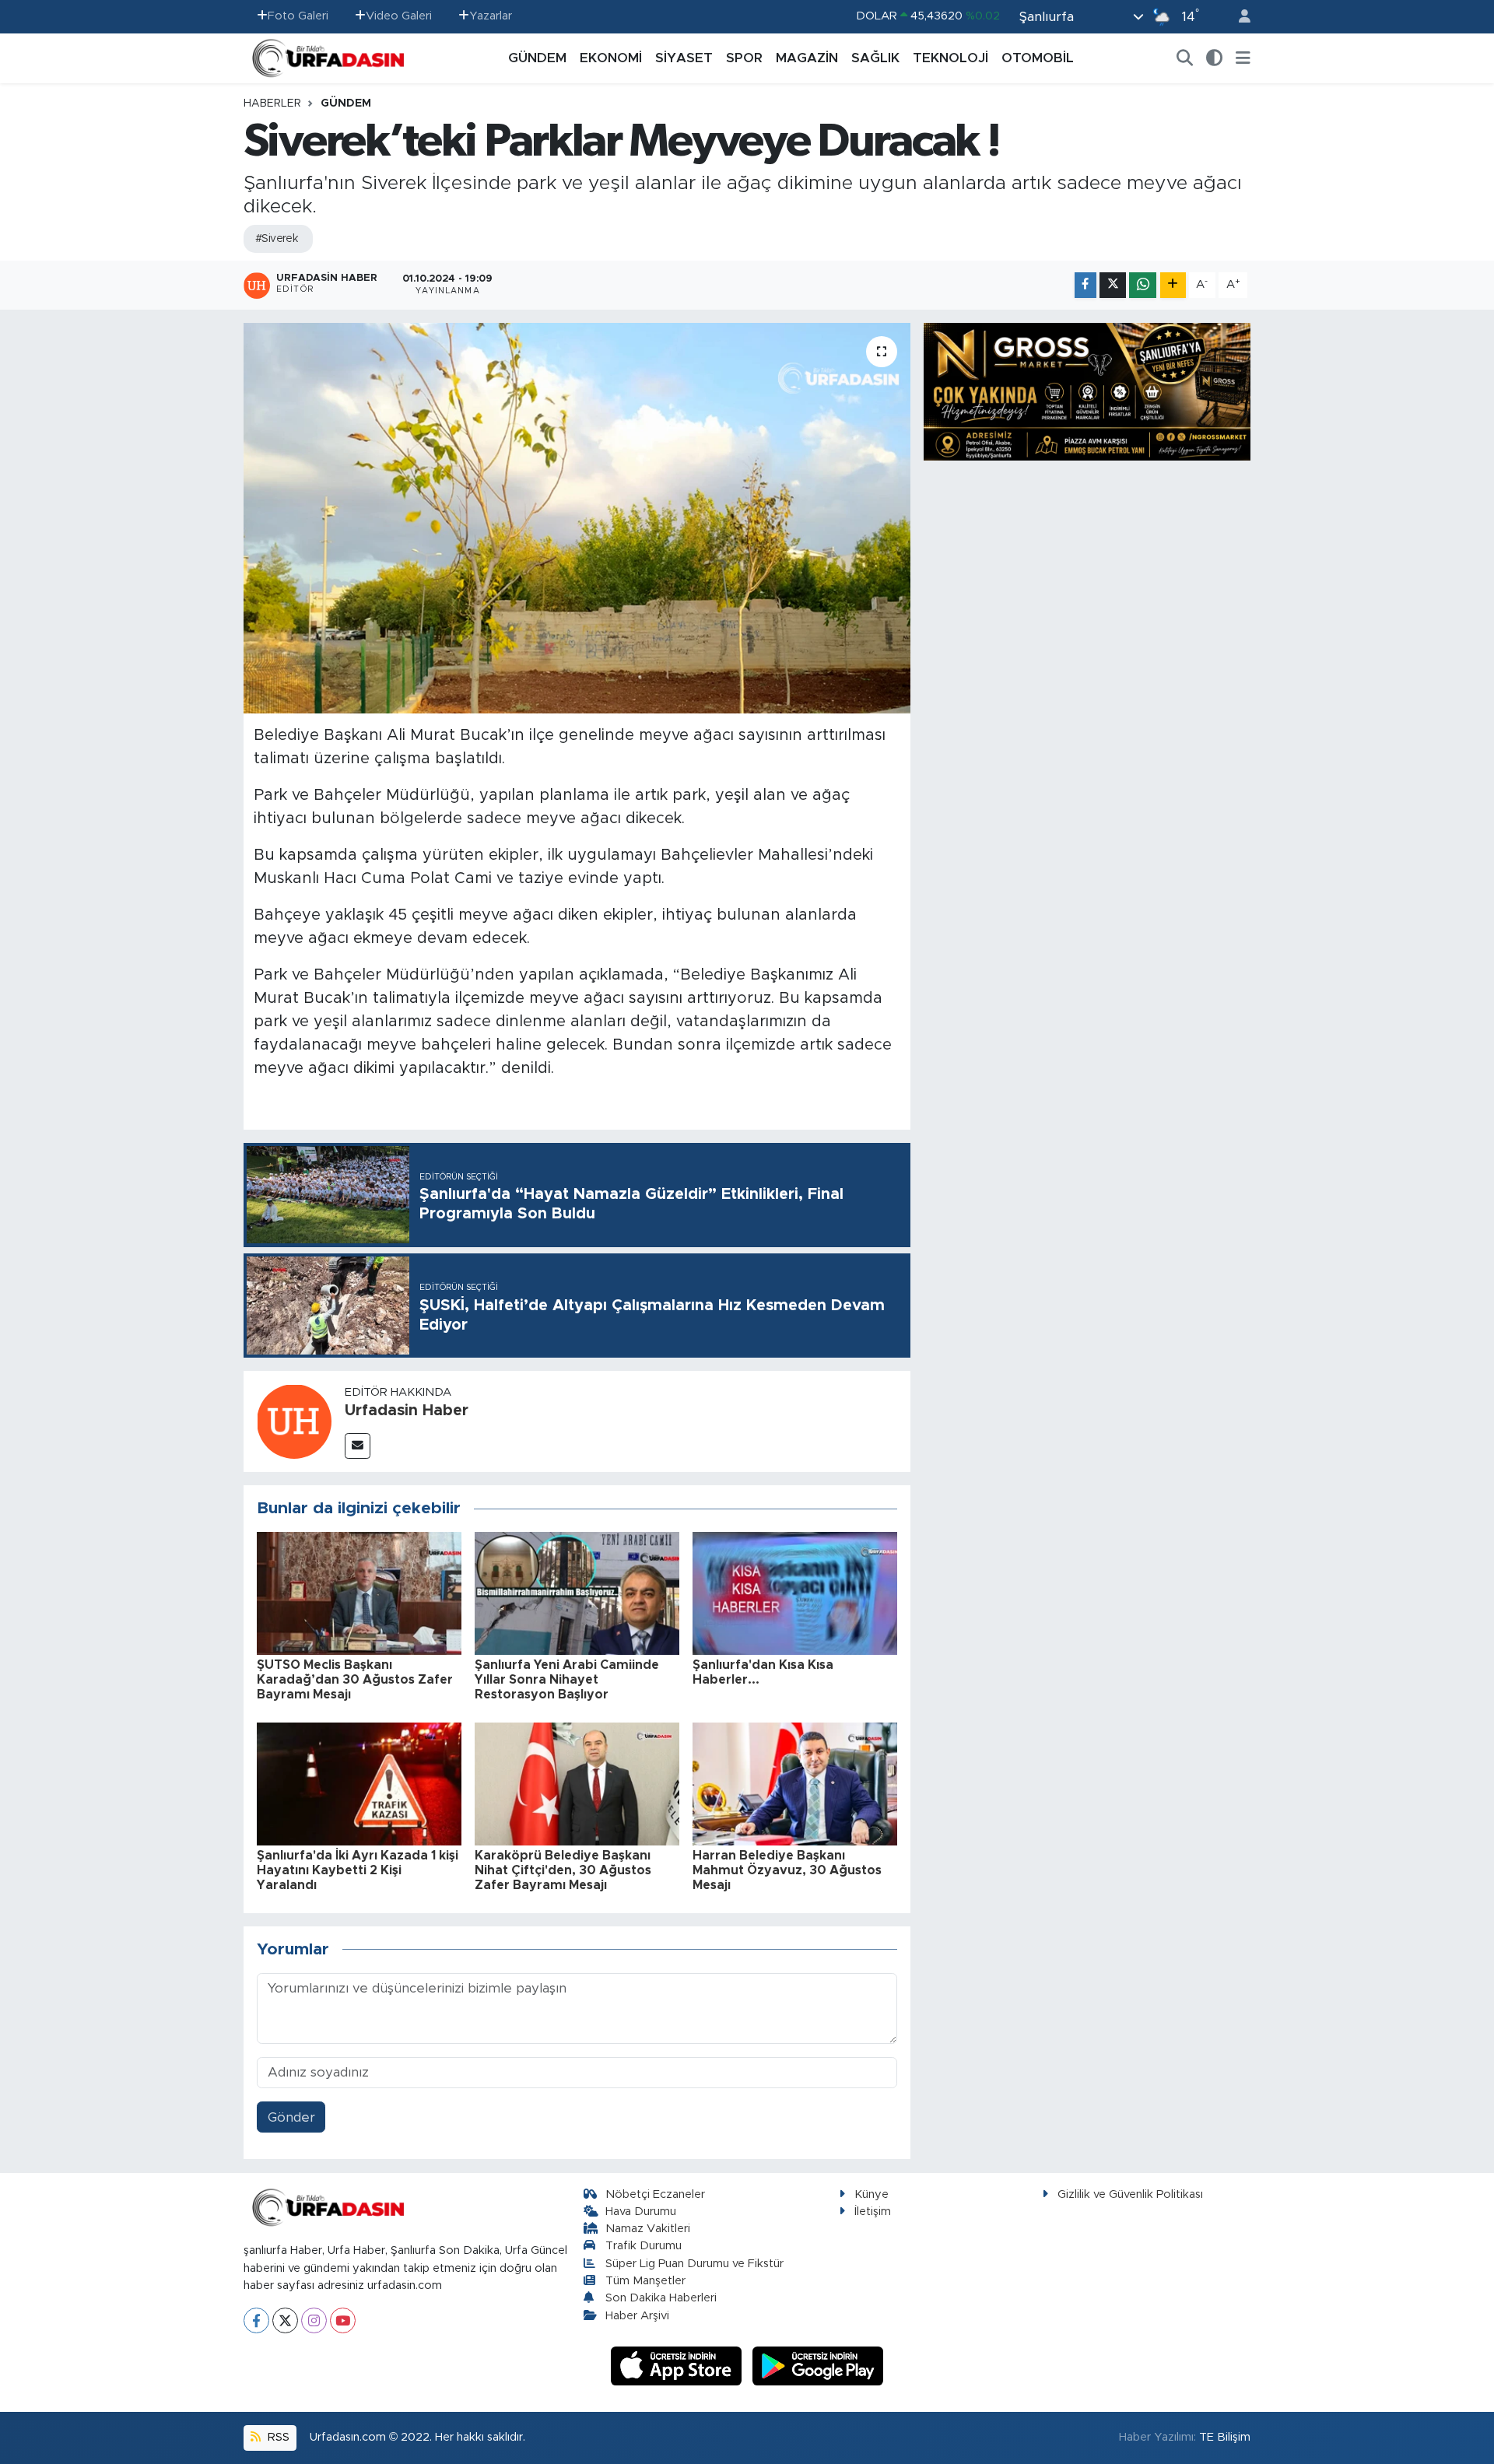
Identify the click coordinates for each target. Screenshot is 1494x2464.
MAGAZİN (807, 58)
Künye (871, 2194)
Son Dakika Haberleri (661, 2298)
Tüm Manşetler (645, 2281)
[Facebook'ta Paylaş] (1085, 285)
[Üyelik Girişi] (1238, 17)
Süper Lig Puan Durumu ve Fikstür (694, 2264)
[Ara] (1185, 58)
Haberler (272, 103)
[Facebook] (256, 2320)
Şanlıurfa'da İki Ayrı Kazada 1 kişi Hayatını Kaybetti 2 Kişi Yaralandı (358, 1870)
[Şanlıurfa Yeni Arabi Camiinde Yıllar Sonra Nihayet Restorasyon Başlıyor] (577, 1592)
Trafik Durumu (644, 2246)
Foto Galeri (298, 16)
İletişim (873, 2212)
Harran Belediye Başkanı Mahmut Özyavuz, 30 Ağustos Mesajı (787, 1870)
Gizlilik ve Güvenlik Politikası (1130, 2194)
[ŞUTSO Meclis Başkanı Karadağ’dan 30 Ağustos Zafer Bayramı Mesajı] (359, 1592)
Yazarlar (491, 16)
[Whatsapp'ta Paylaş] (1143, 285)
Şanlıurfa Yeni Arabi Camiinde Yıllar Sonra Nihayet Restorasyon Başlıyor (567, 1680)
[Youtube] (343, 2320)
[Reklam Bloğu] (1087, 391)
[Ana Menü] (1243, 58)
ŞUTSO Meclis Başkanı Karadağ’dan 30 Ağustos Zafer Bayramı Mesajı (355, 1680)
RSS (277, 2437)
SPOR (744, 58)
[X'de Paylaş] (1113, 285)
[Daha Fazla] (1173, 285)
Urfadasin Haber (407, 1411)
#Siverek (277, 239)
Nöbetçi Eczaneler (655, 2194)
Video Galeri (399, 16)
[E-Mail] (358, 1446)
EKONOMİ (611, 58)
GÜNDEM (537, 58)
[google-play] (818, 2366)
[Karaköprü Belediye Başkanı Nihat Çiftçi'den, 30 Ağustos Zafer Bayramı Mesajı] (577, 1783)
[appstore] (679, 2366)
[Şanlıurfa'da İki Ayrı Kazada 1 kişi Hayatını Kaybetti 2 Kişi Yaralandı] (359, 1783)
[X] (285, 2320)
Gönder (291, 2117)
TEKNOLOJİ (950, 58)
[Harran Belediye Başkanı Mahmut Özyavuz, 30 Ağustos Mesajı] (795, 1783)
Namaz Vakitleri (648, 2229)
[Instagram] (314, 2320)
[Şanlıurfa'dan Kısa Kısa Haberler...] (795, 1592)
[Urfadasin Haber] (294, 1420)
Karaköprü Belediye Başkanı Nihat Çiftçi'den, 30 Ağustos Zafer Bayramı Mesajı (563, 1870)
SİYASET (684, 58)
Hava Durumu (641, 2212)
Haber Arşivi (637, 2316)
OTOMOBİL (1038, 58)
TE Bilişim (1225, 2437)
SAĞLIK (875, 58)
